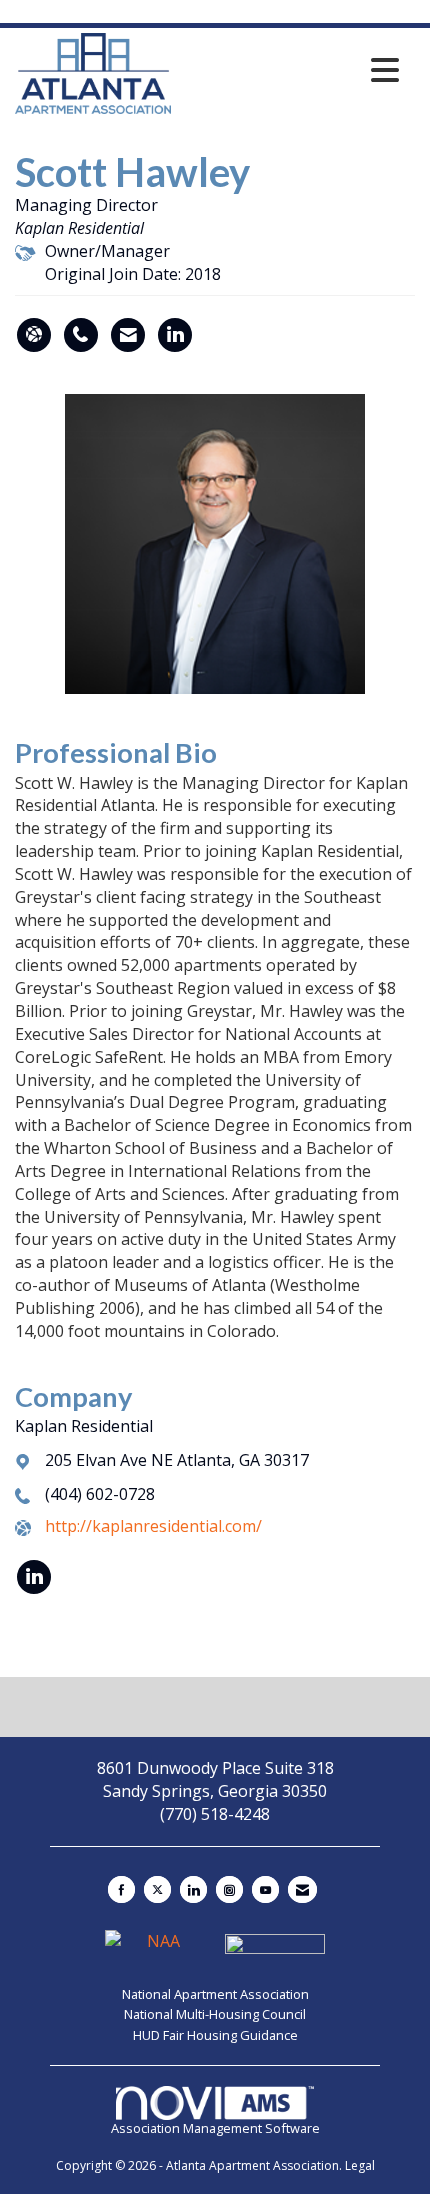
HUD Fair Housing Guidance (215, 2035)
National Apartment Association (215, 1994)
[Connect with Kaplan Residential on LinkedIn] (34, 1577)
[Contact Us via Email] (302, 1889)
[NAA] (157, 1949)
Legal (360, 2165)
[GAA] (275, 1949)
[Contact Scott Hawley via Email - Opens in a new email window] (128, 335)
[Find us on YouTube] (265, 1889)
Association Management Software (215, 2127)
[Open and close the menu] (290, 70)
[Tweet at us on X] (157, 1889)
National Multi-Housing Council (215, 2014)
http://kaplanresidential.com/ (153, 1526)
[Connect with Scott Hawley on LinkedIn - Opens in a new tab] (175, 335)
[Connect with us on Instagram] (229, 1889)
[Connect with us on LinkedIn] (193, 1889)
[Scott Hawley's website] (34, 335)
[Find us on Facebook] (121, 1889)
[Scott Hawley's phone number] (81, 335)
